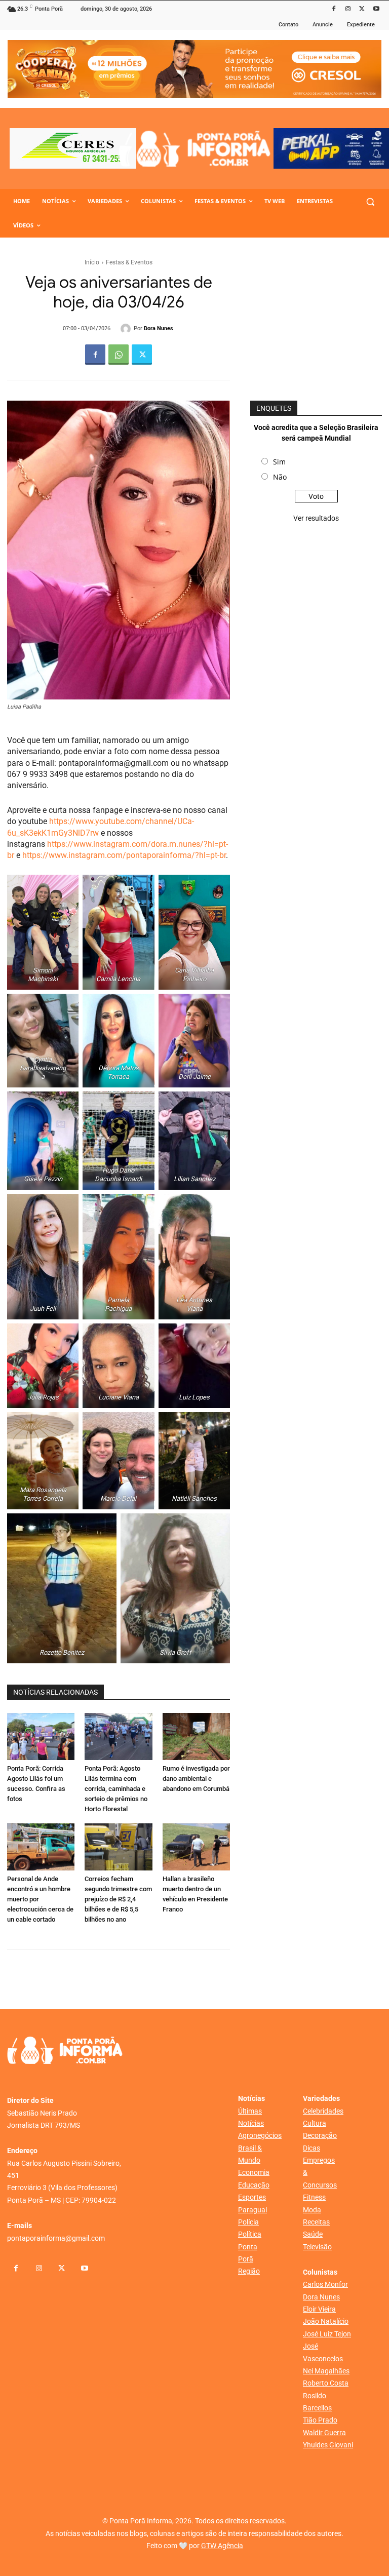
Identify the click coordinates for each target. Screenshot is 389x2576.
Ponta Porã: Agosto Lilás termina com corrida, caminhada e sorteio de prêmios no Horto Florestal (116, 1789)
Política (250, 2234)
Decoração (320, 2135)
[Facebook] (334, 9)
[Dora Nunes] (127, 329)
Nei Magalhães (326, 2371)
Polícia (248, 2222)
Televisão (317, 2247)
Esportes (252, 2197)
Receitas (316, 2222)
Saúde (313, 2234)
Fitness (314, 2197)
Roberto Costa (326, 2383)
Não (280, 477)
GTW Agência (222, 2546)
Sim (279, 462)
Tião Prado (320, 2420)
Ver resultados (316, 518)
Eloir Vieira (319, 2309)
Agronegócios (260, 2135)
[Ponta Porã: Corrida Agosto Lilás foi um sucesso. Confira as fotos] (41, 1736)
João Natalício (326, 2321)
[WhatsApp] (119, 355)
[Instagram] (348, 9)
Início (92, 262)
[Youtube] (376, 9)
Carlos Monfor (325, 2284)
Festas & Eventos (129, 262)
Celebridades (323, 2111)
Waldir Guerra (324, 2433)
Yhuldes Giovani (328, 2445)
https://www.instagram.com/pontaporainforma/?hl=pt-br (124, 855)
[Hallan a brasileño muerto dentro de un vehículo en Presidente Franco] (196, 1847)
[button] (370, 201)
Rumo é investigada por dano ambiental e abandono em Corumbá (196, 1779)
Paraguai (252, 2210)
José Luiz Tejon (327, 2334)
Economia (254, 2172)
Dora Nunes (159, 328)
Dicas (312, 2148)
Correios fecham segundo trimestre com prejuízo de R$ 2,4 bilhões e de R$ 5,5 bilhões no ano (118, 1899)
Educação (254, 2185)
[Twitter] (362, 9)
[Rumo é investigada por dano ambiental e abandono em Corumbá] (196, 1736)
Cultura (315, 2123)
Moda (312, 2210)
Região (249, 2271)
